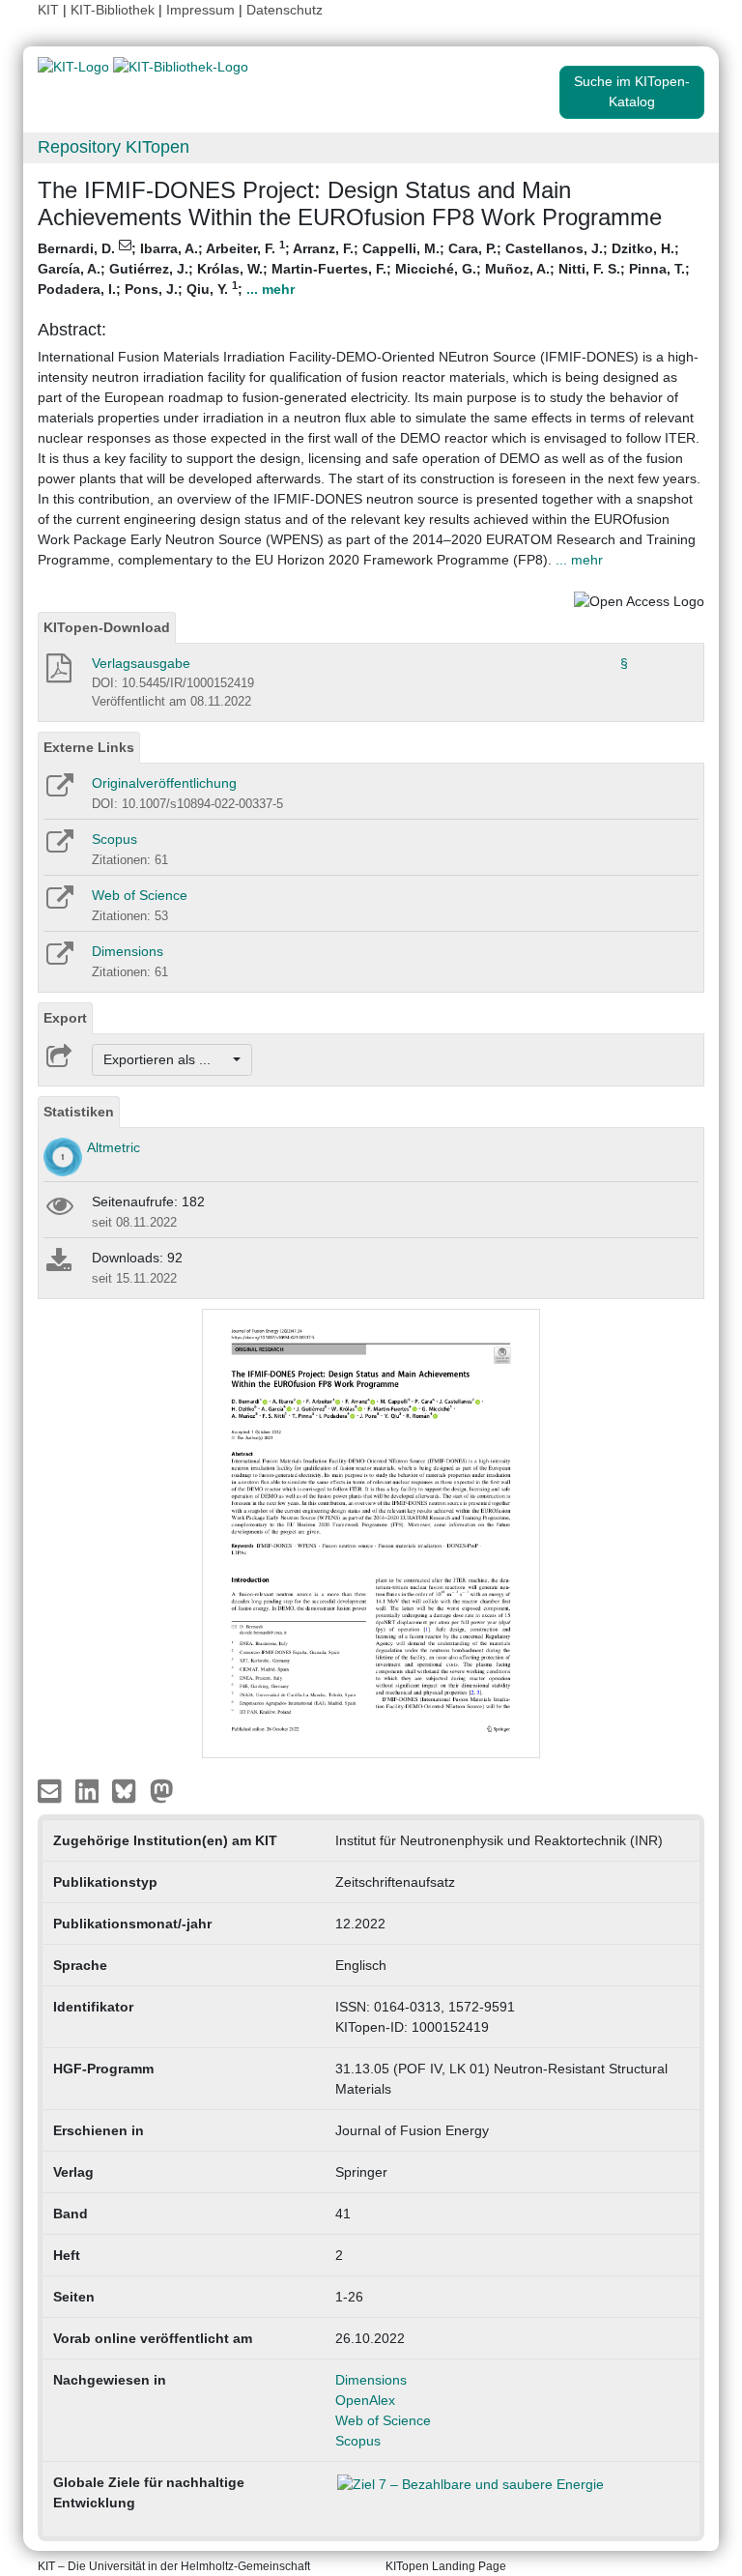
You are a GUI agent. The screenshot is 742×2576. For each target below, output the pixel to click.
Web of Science (140, 895)
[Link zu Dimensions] (58, 960)
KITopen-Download (107, 627)
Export (65, 1018)
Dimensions (128, 951)
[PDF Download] (57, 674)
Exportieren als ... (167, 1059)
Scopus (114, 839)
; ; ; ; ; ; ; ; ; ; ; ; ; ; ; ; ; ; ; (364, 268)
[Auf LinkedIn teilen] (89, 1790)
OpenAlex (365, 2400)
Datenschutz (285, 10)
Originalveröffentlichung (164, 783)
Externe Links (89, 747)
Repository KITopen (114, 147)
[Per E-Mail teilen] (52, 1790)
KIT (48, 10)
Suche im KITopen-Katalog (632, 91)
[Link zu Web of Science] (58, 904)
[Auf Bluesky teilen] (129, 1790)
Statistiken (79, 1112)
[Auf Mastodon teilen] (162, 1790)
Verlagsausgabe (141, 663)
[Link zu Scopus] (58, 848)
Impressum (200, 10)
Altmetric (114, 1147)
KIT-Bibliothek (114, 10)
